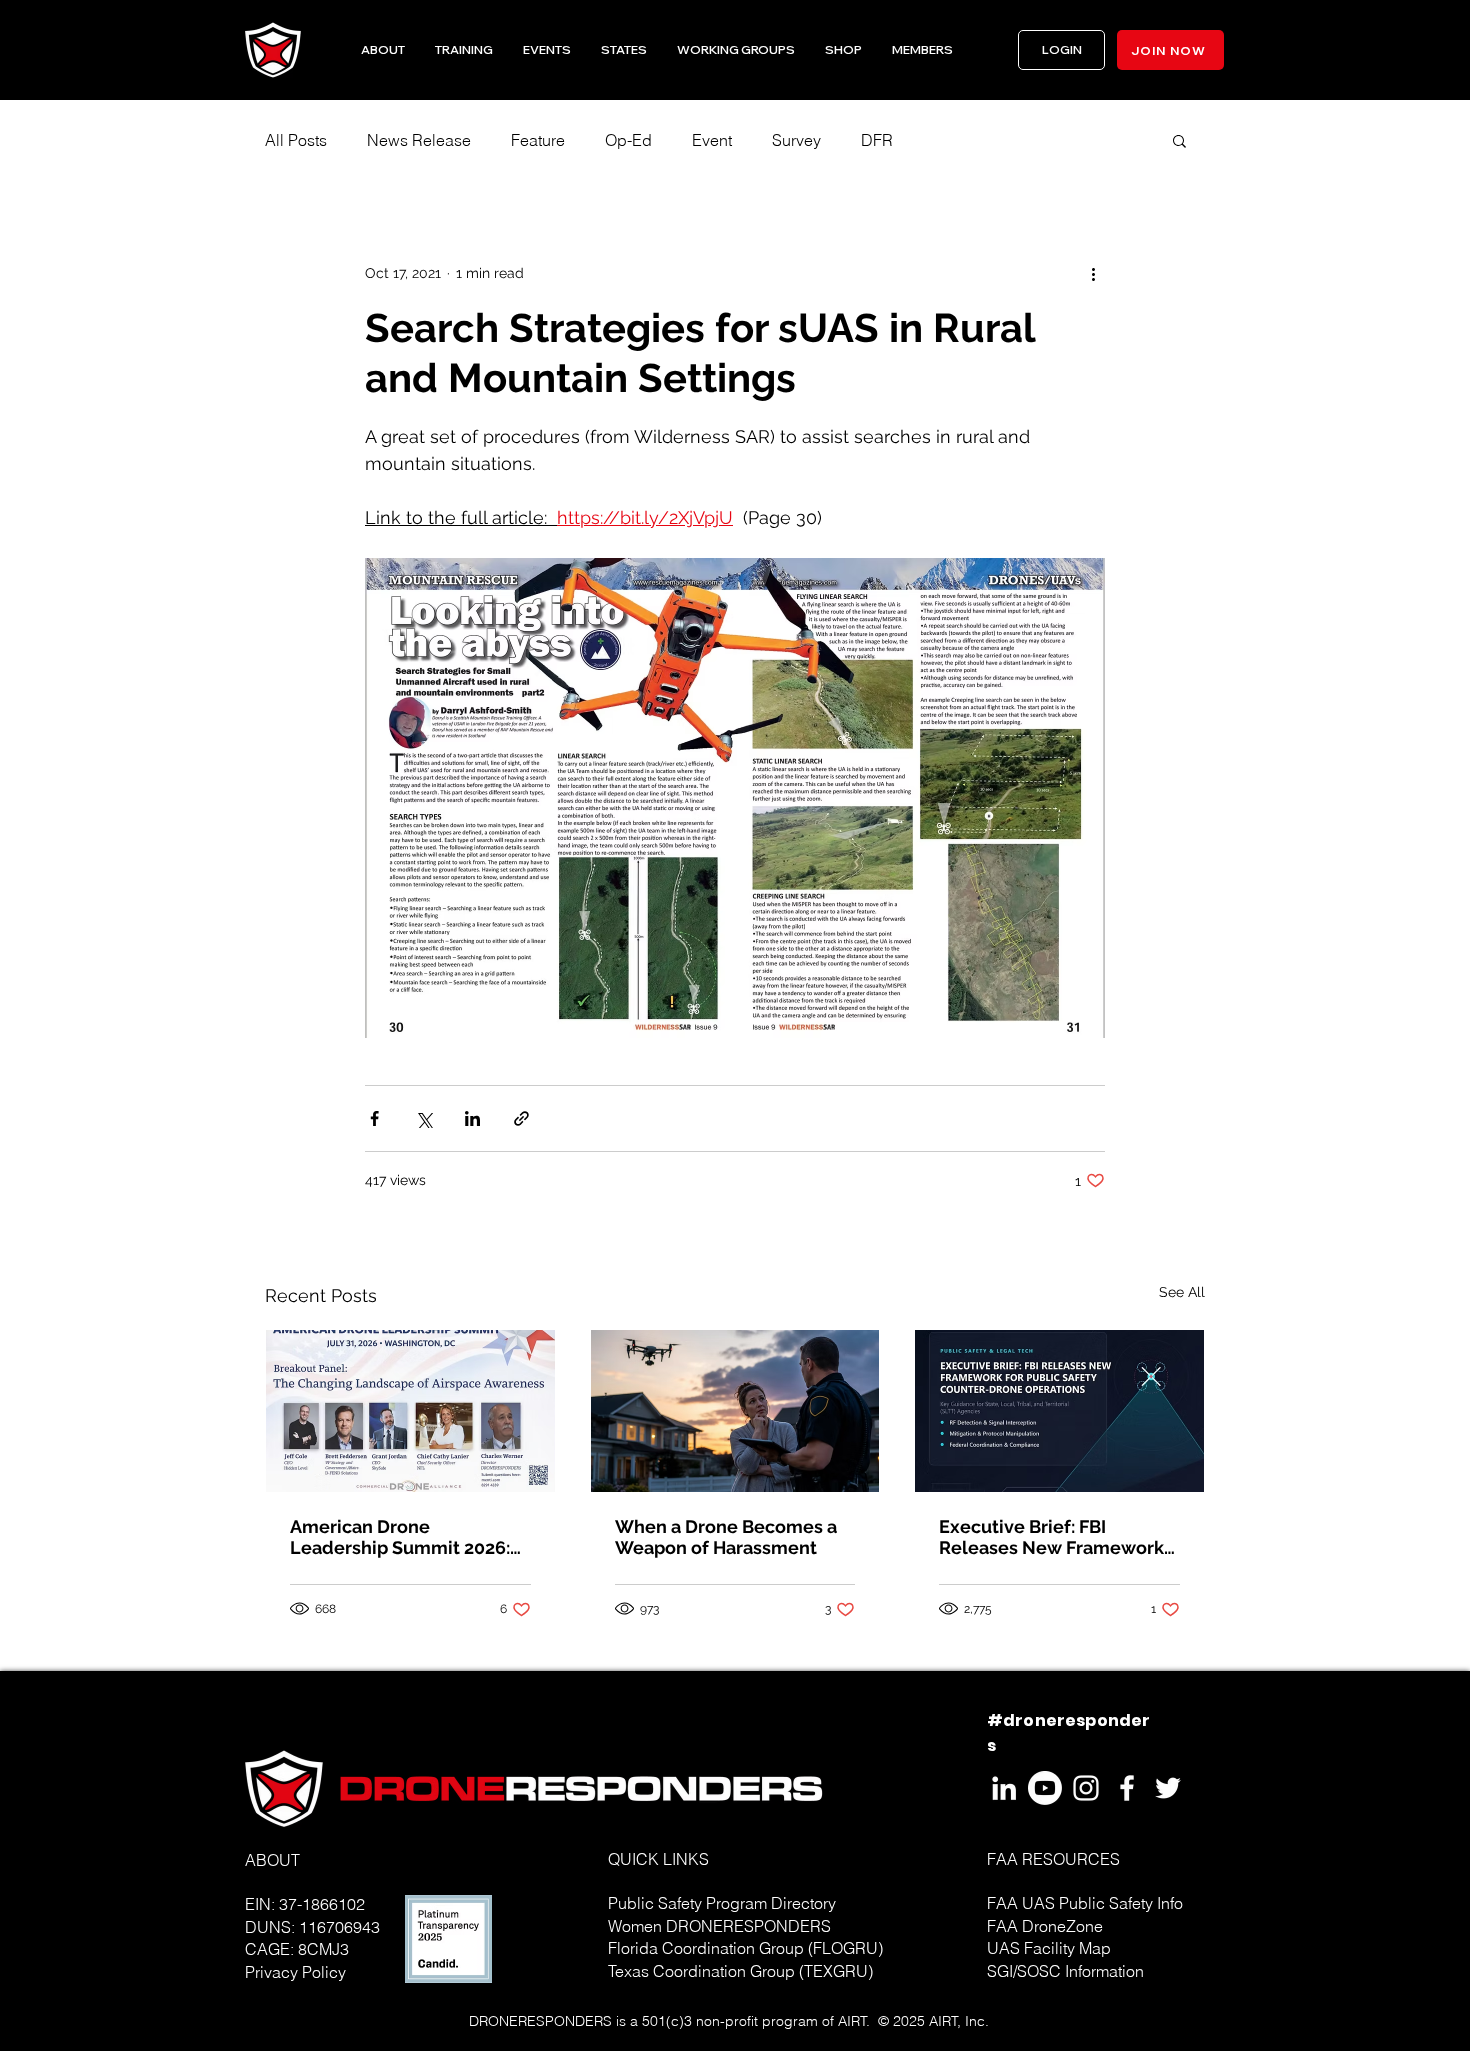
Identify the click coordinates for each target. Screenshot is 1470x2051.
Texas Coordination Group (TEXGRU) (740, 1971)
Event (712, 140)
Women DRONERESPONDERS (719, 1926)
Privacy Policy (295, 1972)
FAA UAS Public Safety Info (1085, 1903)
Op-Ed (628, 140)
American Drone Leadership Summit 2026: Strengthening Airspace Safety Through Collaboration (400, 1537)
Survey (796, 140)
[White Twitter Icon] (1168, 1788)
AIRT (852, 2021)
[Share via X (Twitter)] (423, 1118)
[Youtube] (1045, 1788)
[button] (624, 50)
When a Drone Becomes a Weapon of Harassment (726, 1537)
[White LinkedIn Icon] (1004, 1788)
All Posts (296, 140)
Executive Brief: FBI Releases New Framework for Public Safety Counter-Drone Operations (1051, 1537)
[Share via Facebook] (374, 1118)
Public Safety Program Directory (722, 1903)
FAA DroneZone (1045, 1926)
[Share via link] (521, 1118)
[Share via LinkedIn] (472, 1118)
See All (1182, 1292)
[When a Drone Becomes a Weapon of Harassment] (735, 1411)
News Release (419, 140)
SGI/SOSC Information (1065, 1971)
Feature (538, 140)
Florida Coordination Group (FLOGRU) (745, 1948)
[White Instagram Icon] (1086, 1788)
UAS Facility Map (1049, 1948)
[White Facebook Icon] (1127, 1788)
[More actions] (1093, 273)
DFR (877, 140)
